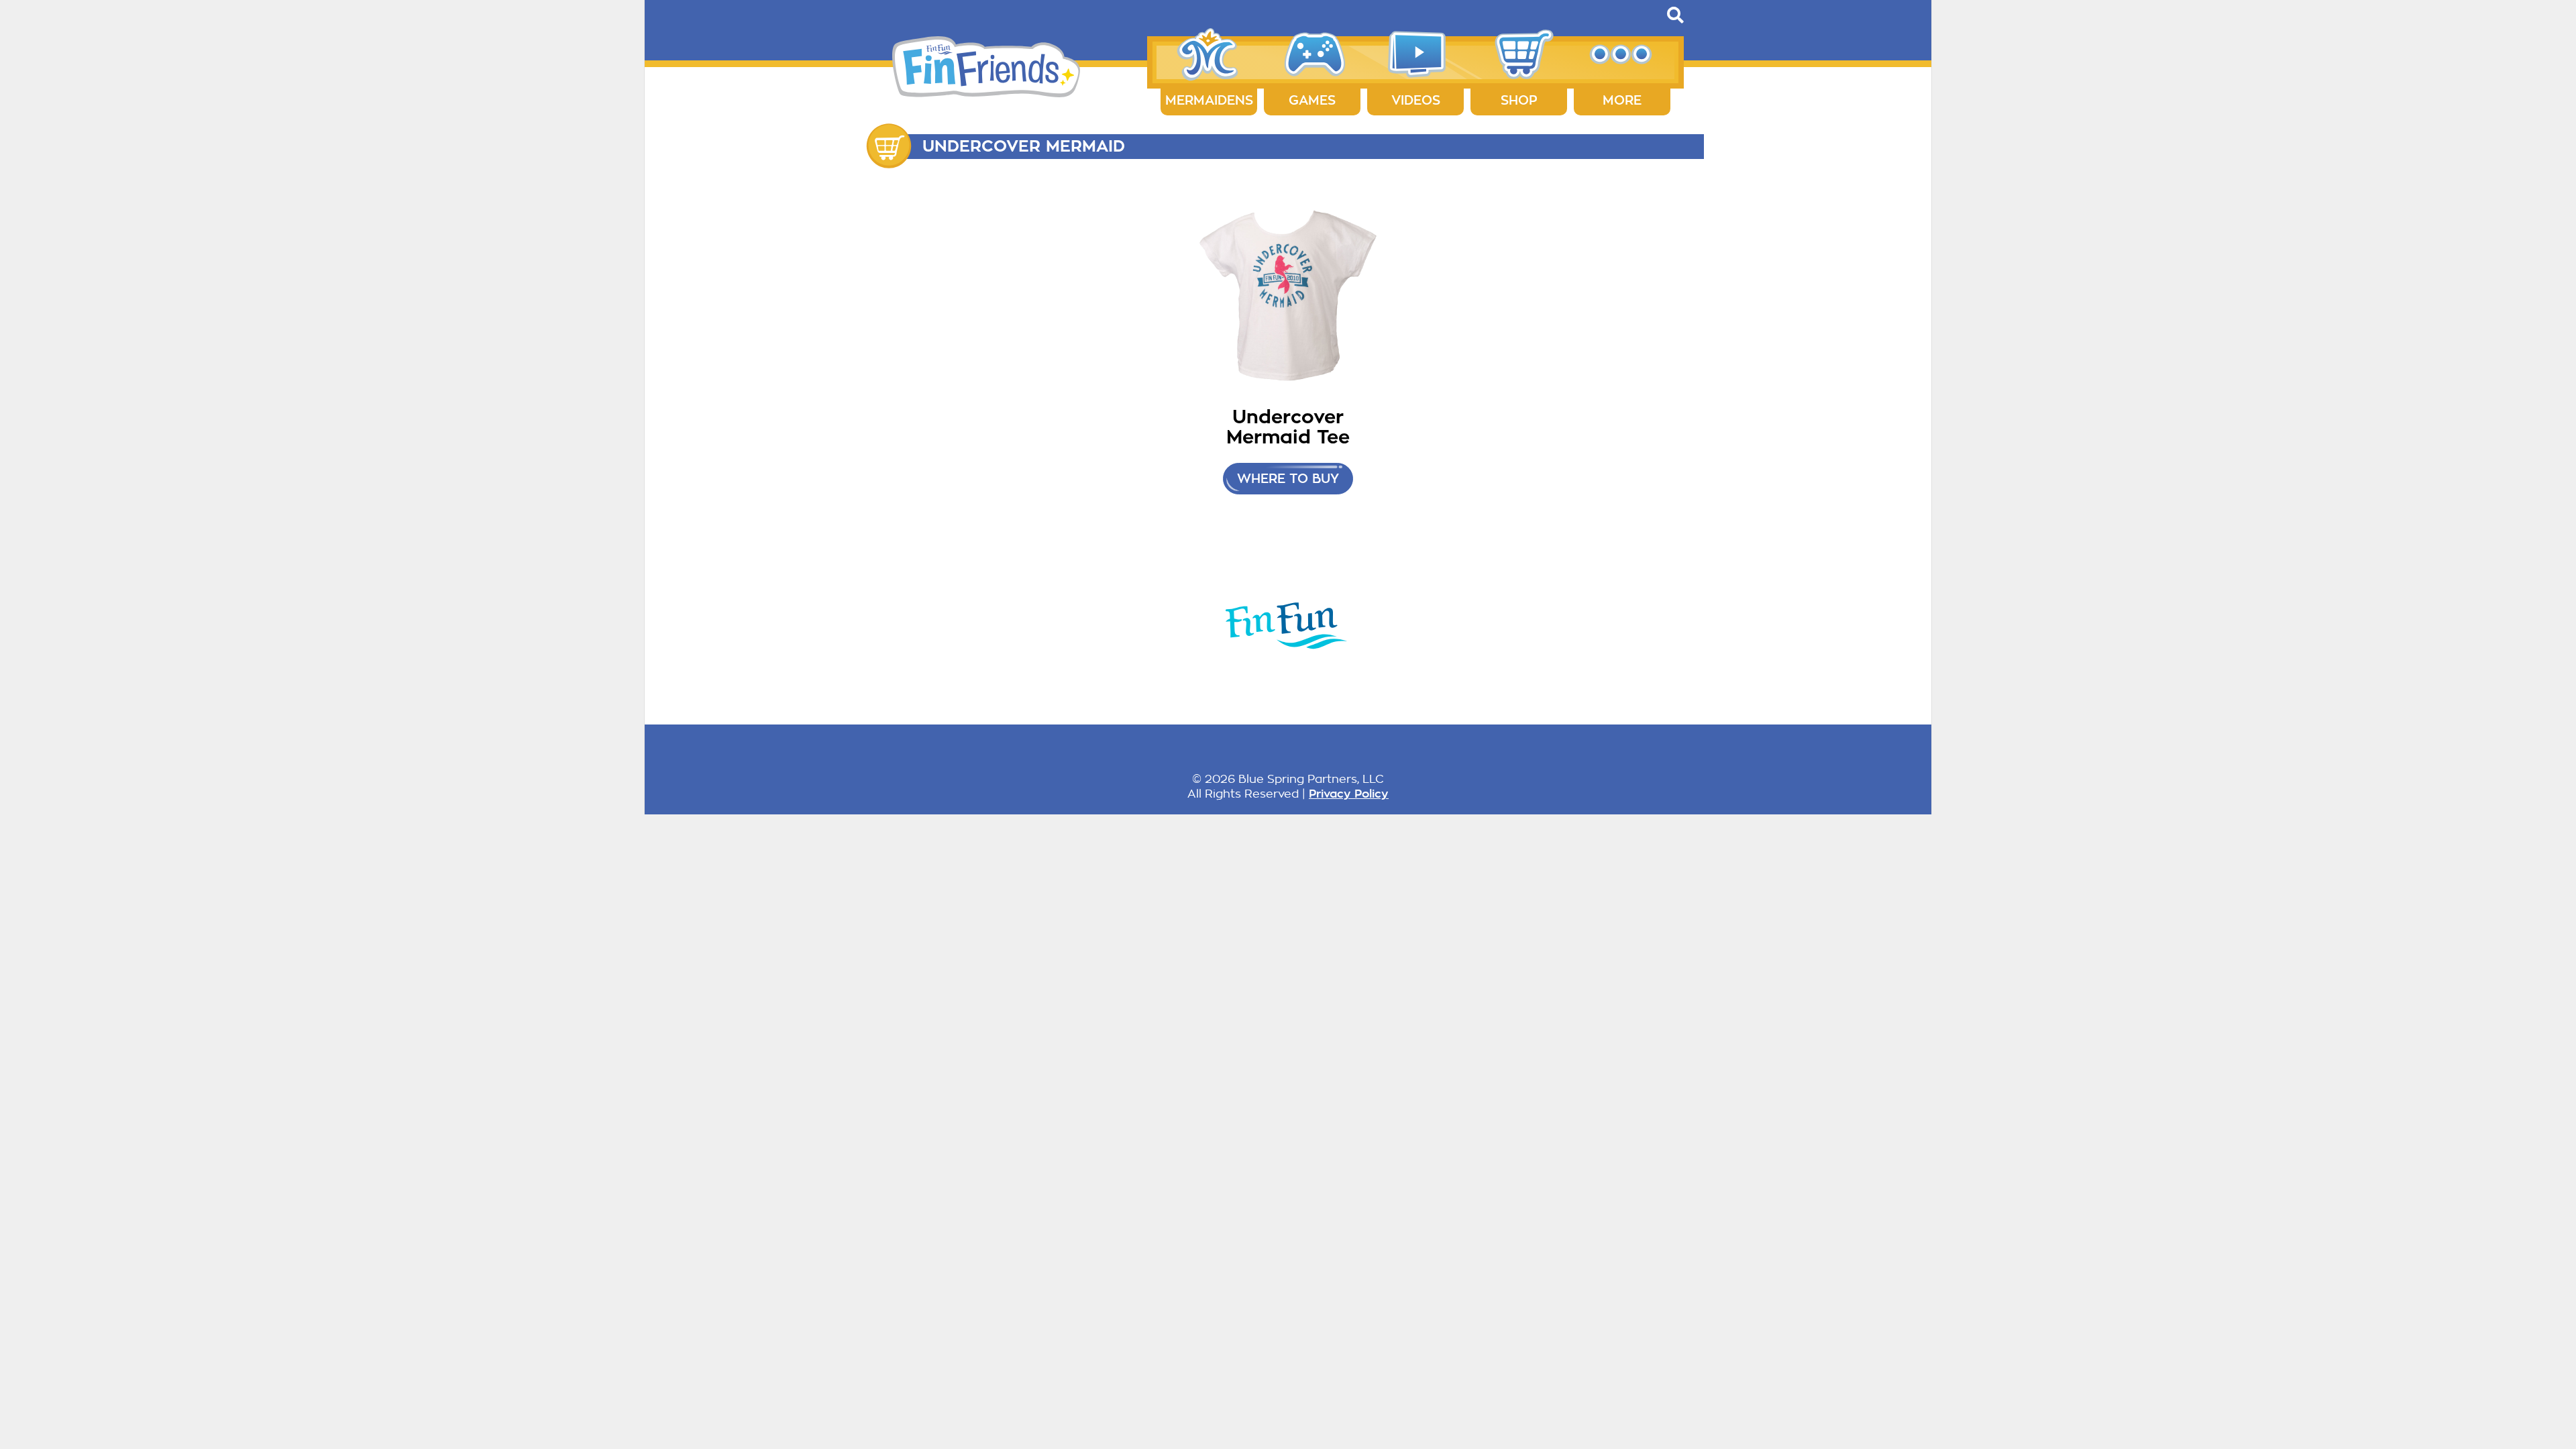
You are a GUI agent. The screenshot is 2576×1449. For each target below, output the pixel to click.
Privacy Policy (1349, 794)
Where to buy (1288, 479)
